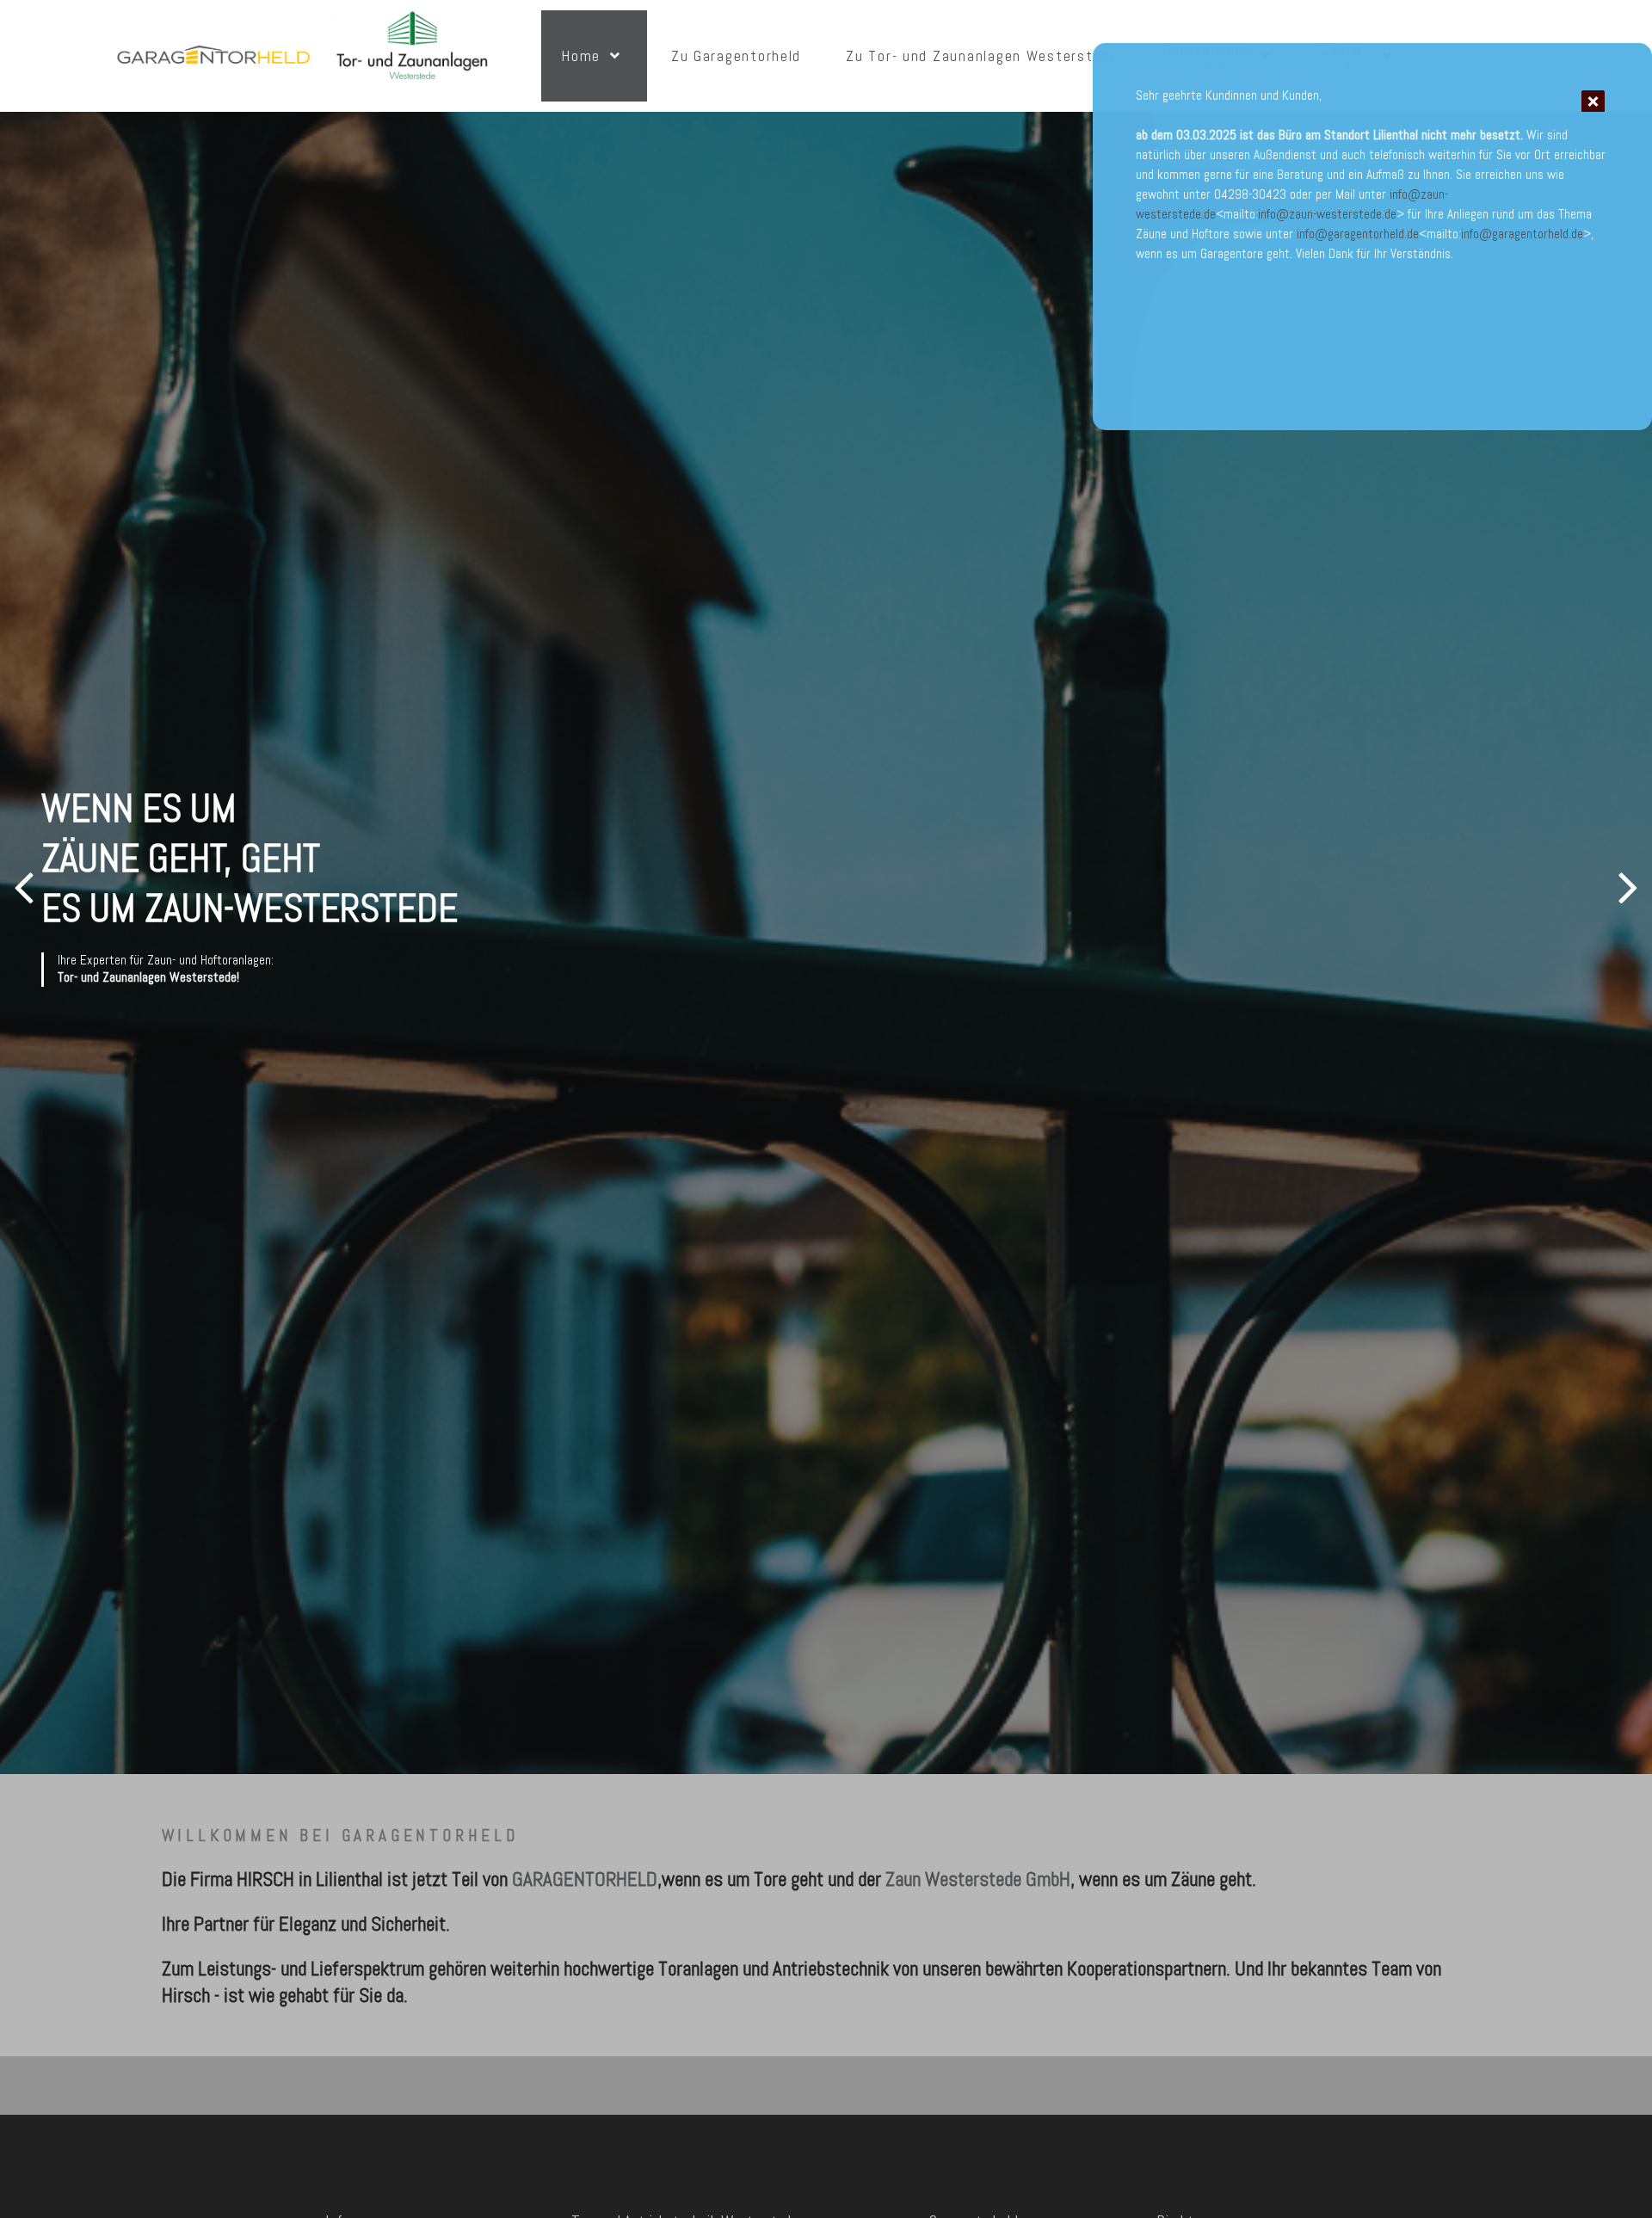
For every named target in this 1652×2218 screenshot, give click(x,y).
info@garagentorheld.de (1358, 234)
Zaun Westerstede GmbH (978, 1879)
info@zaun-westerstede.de (1327, 214)
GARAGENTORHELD (585, 1879)
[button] (1628, 887)
